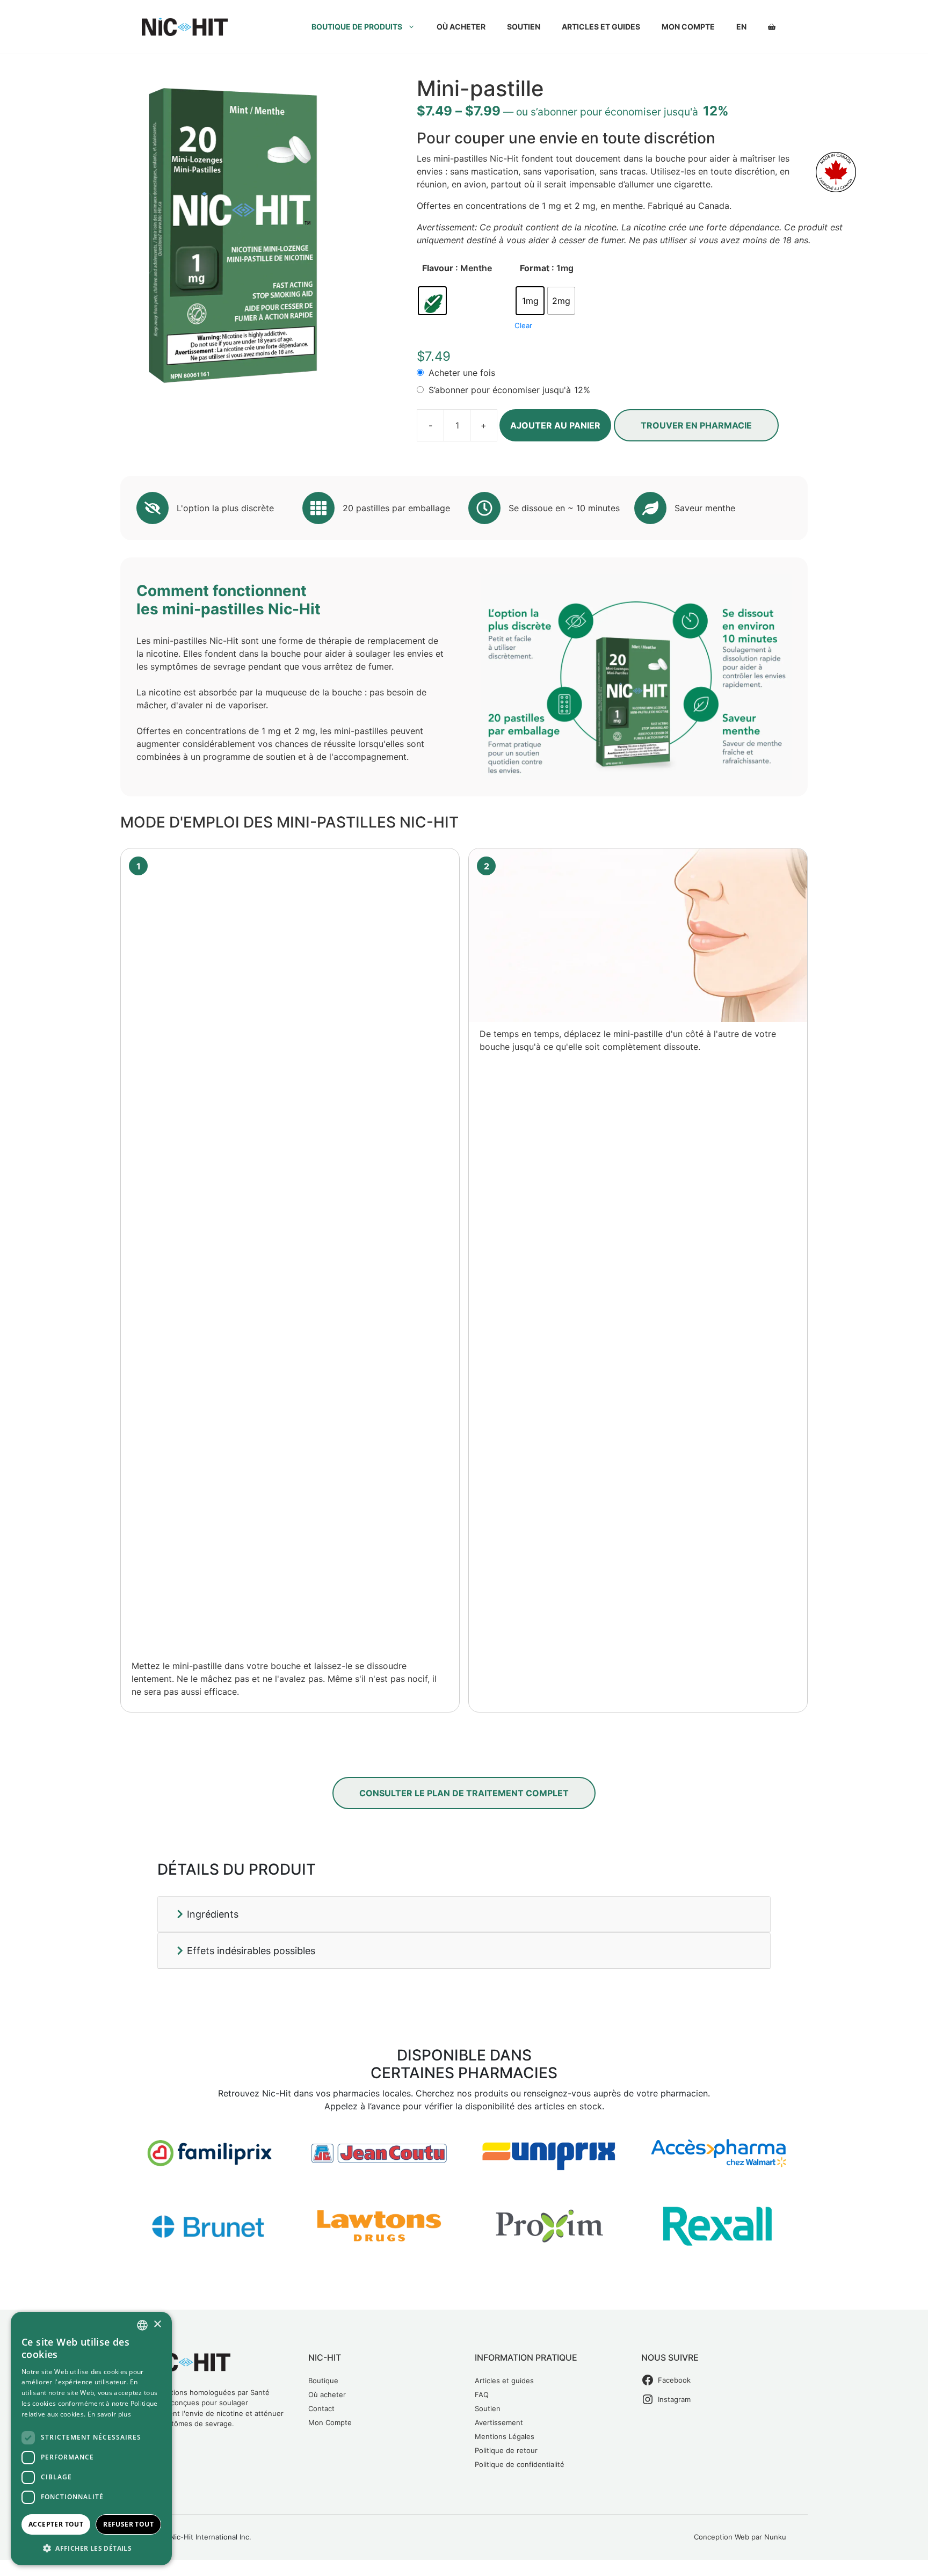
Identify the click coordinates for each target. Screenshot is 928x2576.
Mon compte (688, 27)
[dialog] (91, 2439)
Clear (523, 325)
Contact (321, 2408)
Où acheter (461, 27)
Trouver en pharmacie (696, 425)
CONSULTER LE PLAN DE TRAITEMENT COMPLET (464, 1793)
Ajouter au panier (555, 425)
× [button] (157, 2324)
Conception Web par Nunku (740, 2537)
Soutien (524, 27)
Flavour (438, 268)
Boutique (323, 2381)
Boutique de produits (357, 27)
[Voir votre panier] (772, 27)
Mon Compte (330, 2422)
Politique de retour (506, 2450)
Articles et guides (601, 27)
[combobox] (142, 2325)
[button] (91, 2548)
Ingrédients (211, 1914)
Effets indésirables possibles (250, 1951)
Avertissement (499, 2422)
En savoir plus (109, 2414)
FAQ (482, 2394)
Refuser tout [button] (128, 2524)
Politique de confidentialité (520, 2464)
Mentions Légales (505, 2436)
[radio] (432, 301)
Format (535, 268)
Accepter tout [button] (56, 2524)
